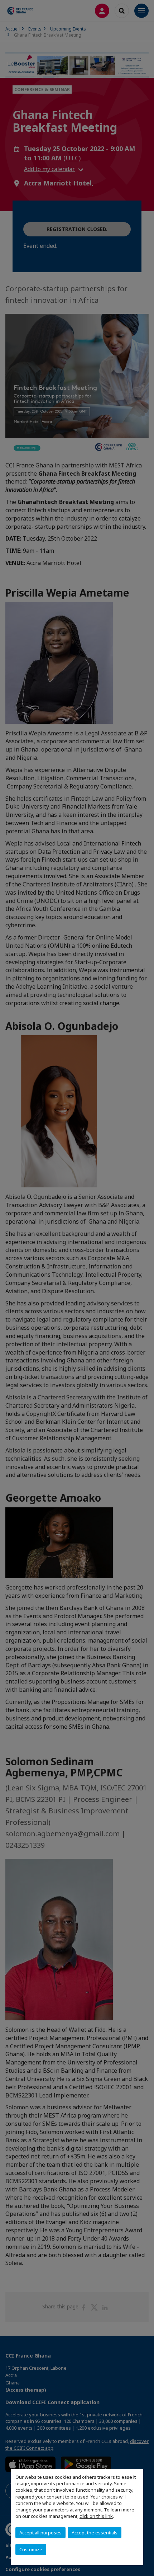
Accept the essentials (95, 2533)
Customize (31, 2549)
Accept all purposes (40, 2533)
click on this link (96, 2516)
